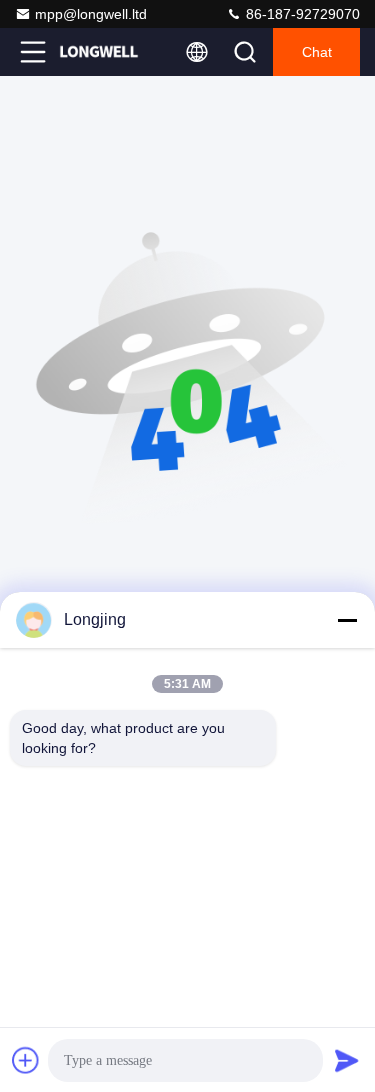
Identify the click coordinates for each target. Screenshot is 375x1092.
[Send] (347, 1060)
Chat (317, 52)
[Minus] (347, 620)
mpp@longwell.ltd (91, 14)
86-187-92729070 (301, 14)
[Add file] (26, 1060)
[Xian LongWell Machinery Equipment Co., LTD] (99, 52)
